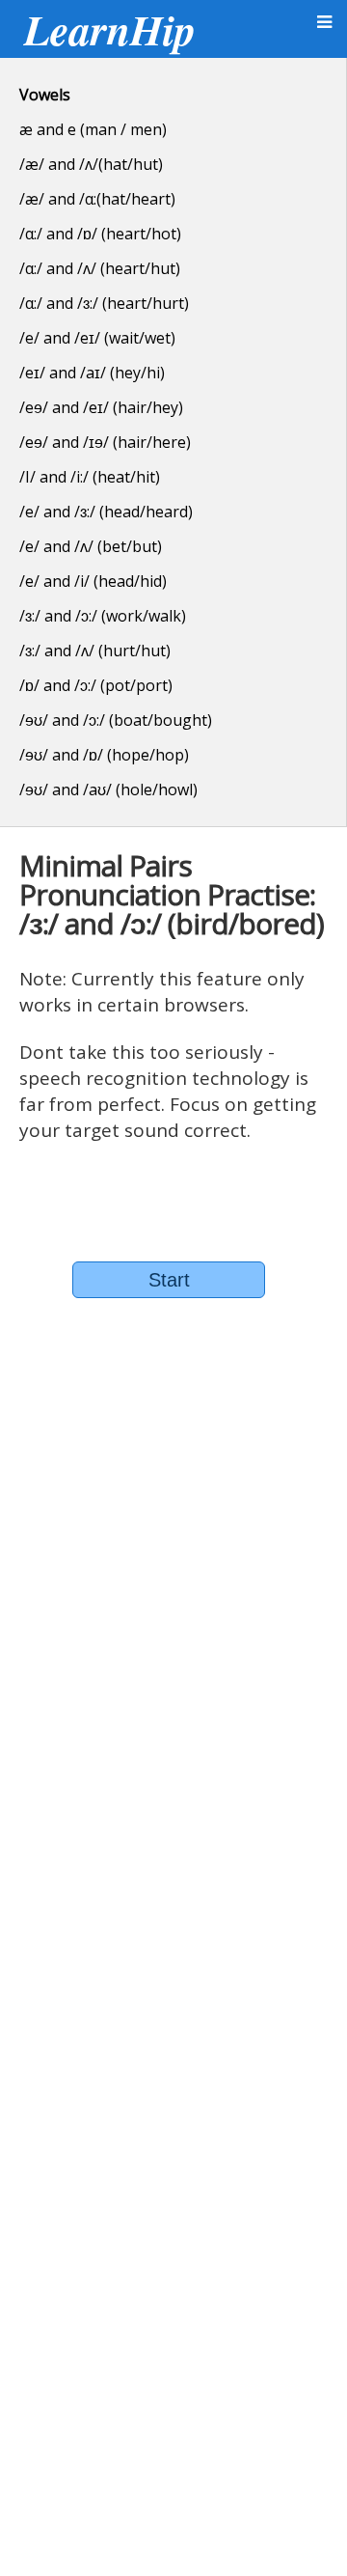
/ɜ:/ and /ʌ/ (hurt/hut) (95, 651)
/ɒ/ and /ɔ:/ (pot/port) (96, 685)
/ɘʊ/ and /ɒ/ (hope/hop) (104, 755)
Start (169, 1280)
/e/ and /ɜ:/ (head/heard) (106, 512)
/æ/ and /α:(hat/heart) (97, 199)
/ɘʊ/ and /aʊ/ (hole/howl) (108, 789)
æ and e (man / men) (93, 129)
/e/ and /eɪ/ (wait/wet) (97, 338)
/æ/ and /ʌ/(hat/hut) (91, 164)
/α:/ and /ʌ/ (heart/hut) (100, 268)
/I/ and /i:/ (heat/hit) (90, 477)
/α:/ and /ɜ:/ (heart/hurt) (104, 303)
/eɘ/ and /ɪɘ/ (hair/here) (105, 442)
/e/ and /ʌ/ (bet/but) (91, 546)
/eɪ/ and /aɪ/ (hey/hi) (92, 373)
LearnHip (110, 29)
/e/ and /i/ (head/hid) (93, 581)
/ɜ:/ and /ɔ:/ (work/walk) (103, 616)
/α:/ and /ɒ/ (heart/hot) (100, 234)
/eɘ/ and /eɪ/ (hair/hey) (101, 407)
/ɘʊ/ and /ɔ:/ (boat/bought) (116, 720)
